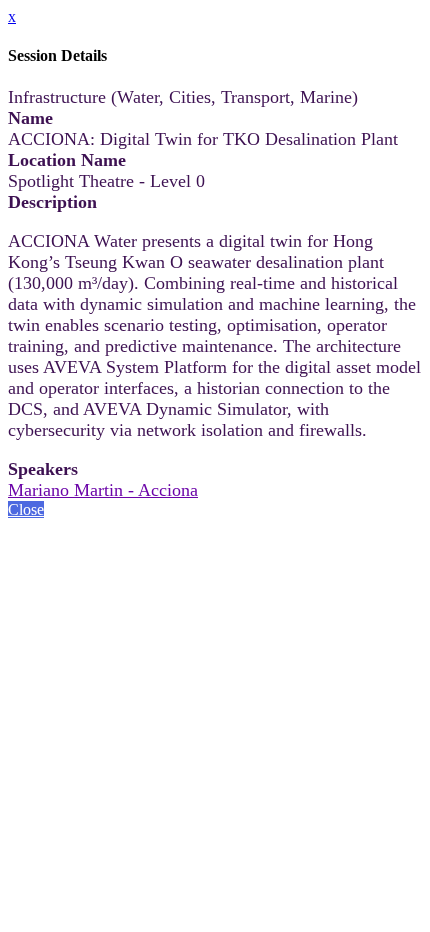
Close (26, 509)
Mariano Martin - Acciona (103, 490)
